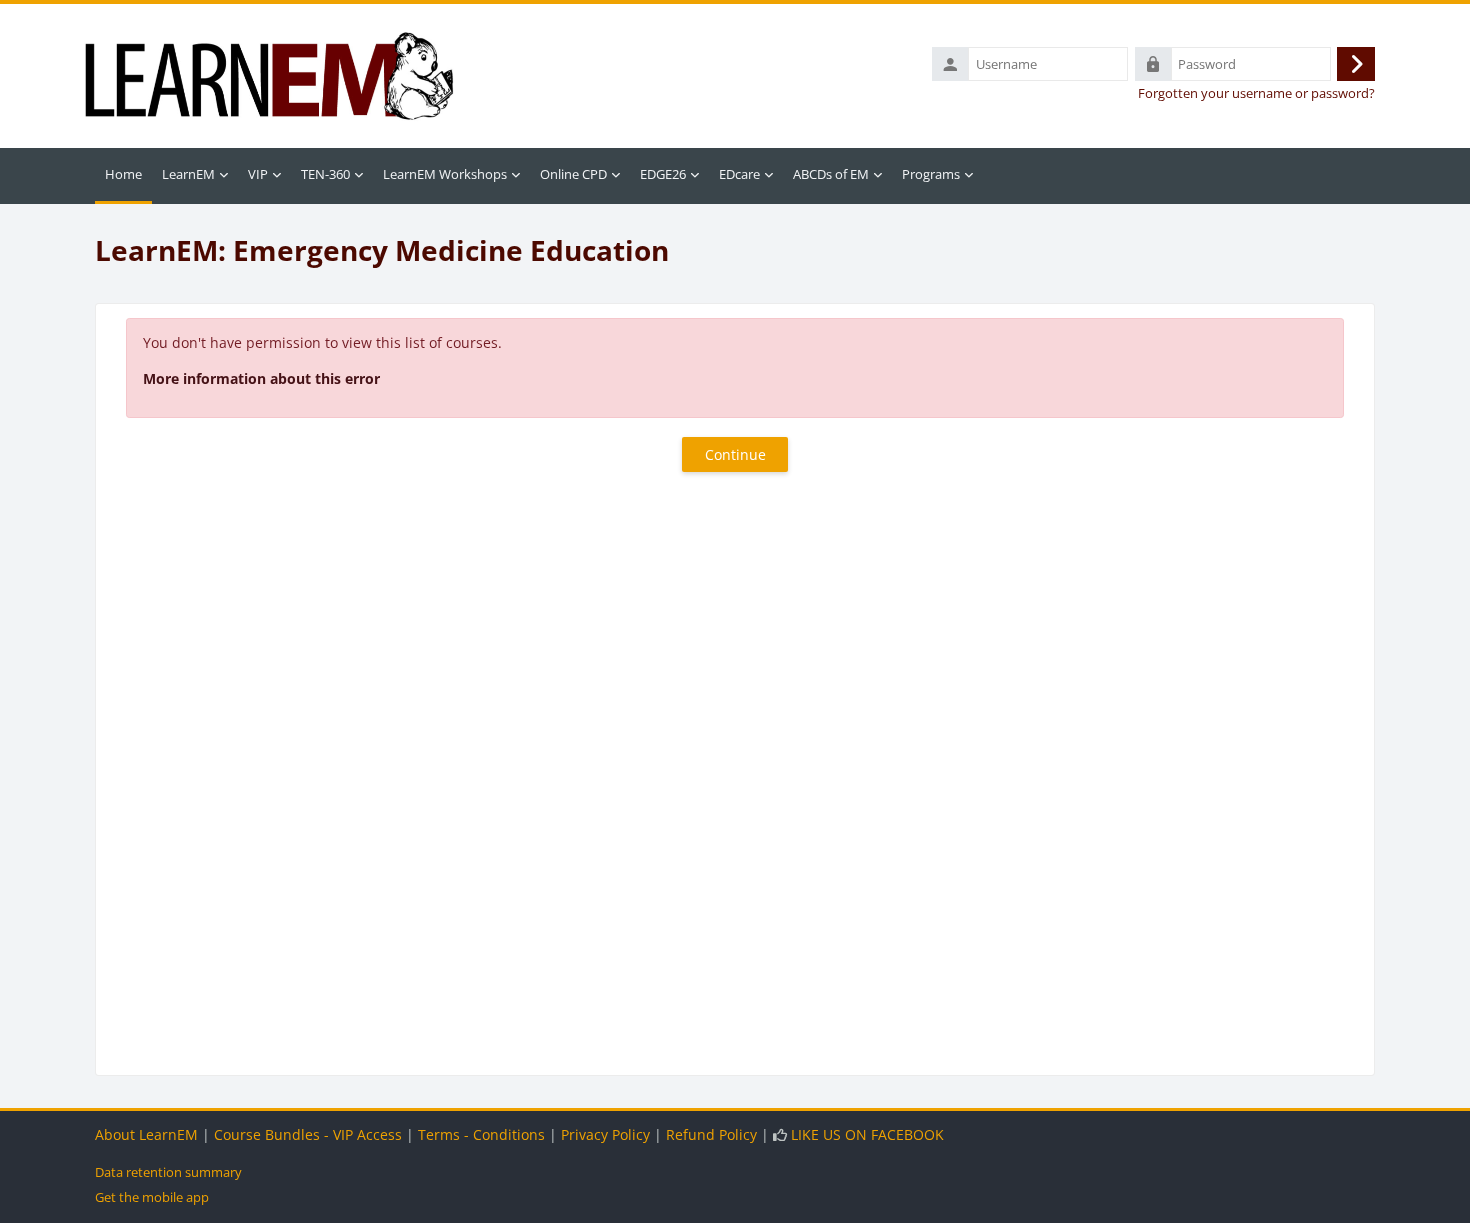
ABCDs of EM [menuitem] (831, 174)
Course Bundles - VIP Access (308, 1134)
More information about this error (261, 378)
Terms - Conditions (481, 1134)
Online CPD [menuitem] (573, 174)
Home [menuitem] (123, 174)
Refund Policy (711, 1134)
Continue (735, 454)
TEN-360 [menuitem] (325, 174)
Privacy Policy (605, 1134)
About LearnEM (146, 1134)
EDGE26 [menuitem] (663, 174)
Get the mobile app (152, 1197)
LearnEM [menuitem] (188, 174)
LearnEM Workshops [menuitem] (445, 174)
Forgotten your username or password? (1256, 93)
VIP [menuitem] (258, 174)
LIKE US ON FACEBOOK (867, 1134)
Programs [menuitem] (931, 174)
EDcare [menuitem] (739, 174)
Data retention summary (168, 1172)
